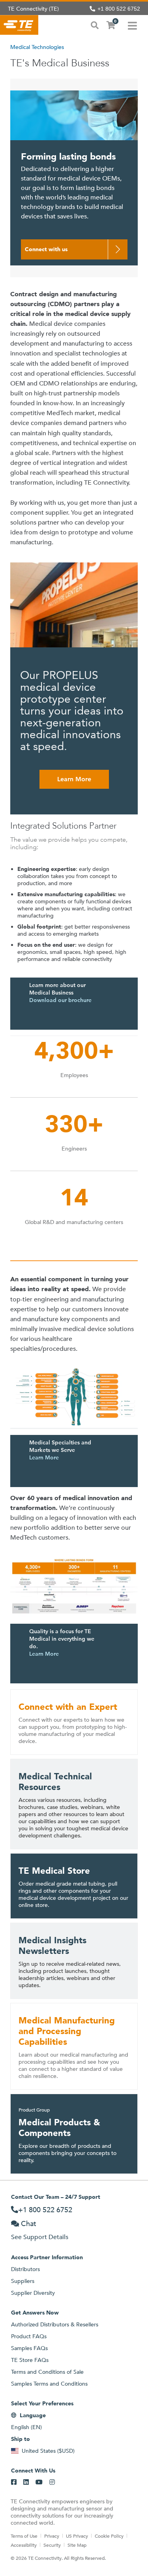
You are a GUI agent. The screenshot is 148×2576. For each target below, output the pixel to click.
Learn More (74, 779)
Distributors (25, 2269)
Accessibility (24, 2545)
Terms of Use (24, 2536)
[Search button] (95, 24)
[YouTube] (39, 2482)
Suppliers (23, 2281)
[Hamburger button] (132, 25)
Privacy (52, 2536)
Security (52, 2545)
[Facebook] (14, 2482)
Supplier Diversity (33, 2293)
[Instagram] (52, 2482)
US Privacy (77, 2536)
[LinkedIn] (26, 2482)
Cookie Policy (109, 2536)
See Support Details (40, 2237)
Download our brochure (60, 1000)
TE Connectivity (19, 25)
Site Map (77, 2545)
